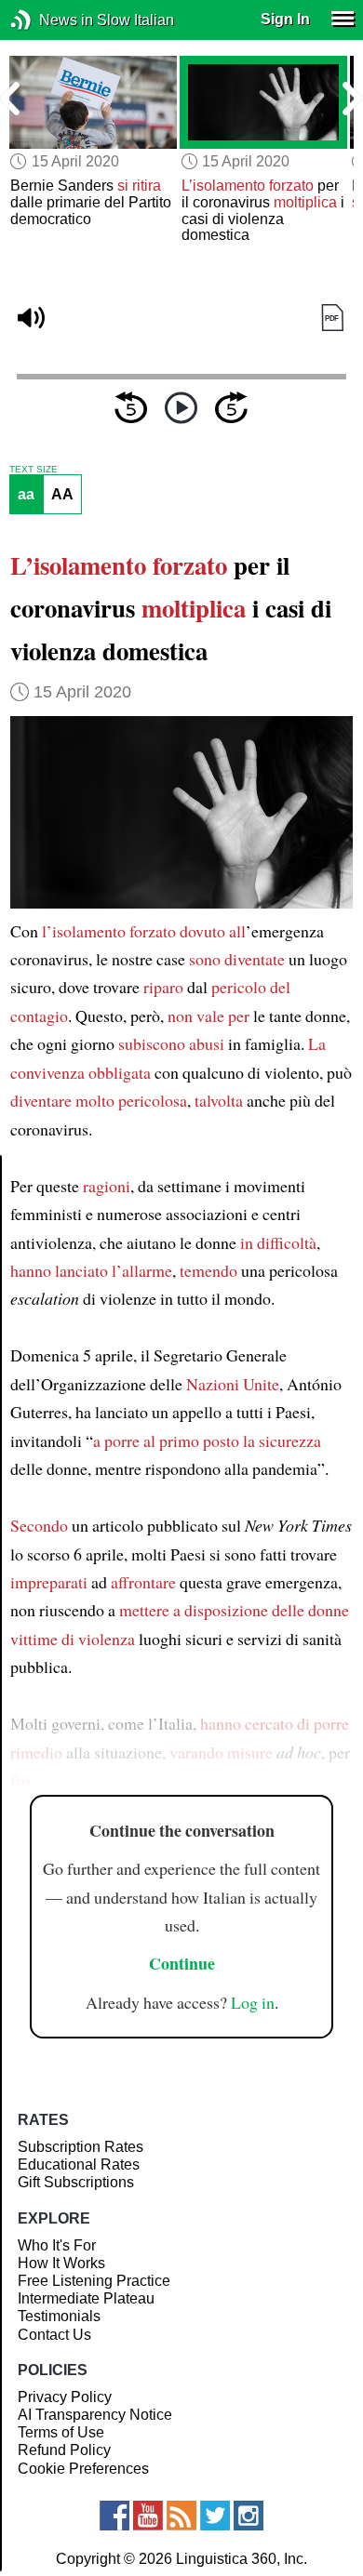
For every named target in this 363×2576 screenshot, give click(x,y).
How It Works (61, 2263)
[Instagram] (249, 2516)
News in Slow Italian (49, 20)
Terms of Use (61, 2432)
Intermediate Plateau (86, 2298)
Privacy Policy (65, 2397)
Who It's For (57, 2245)
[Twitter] (215, 2516)
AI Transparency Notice (95, 2415)
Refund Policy (64, 2450)
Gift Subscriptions (76, 2182)
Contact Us (54, 2335)
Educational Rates (79, 2164)
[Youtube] (148, 2516)
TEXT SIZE (34, 470)
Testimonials (59, 2316)
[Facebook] (114, 2516)
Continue (182, 1963)
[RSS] (181, 2516)
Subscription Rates (81, 2147)
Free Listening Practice (94, 2281)
